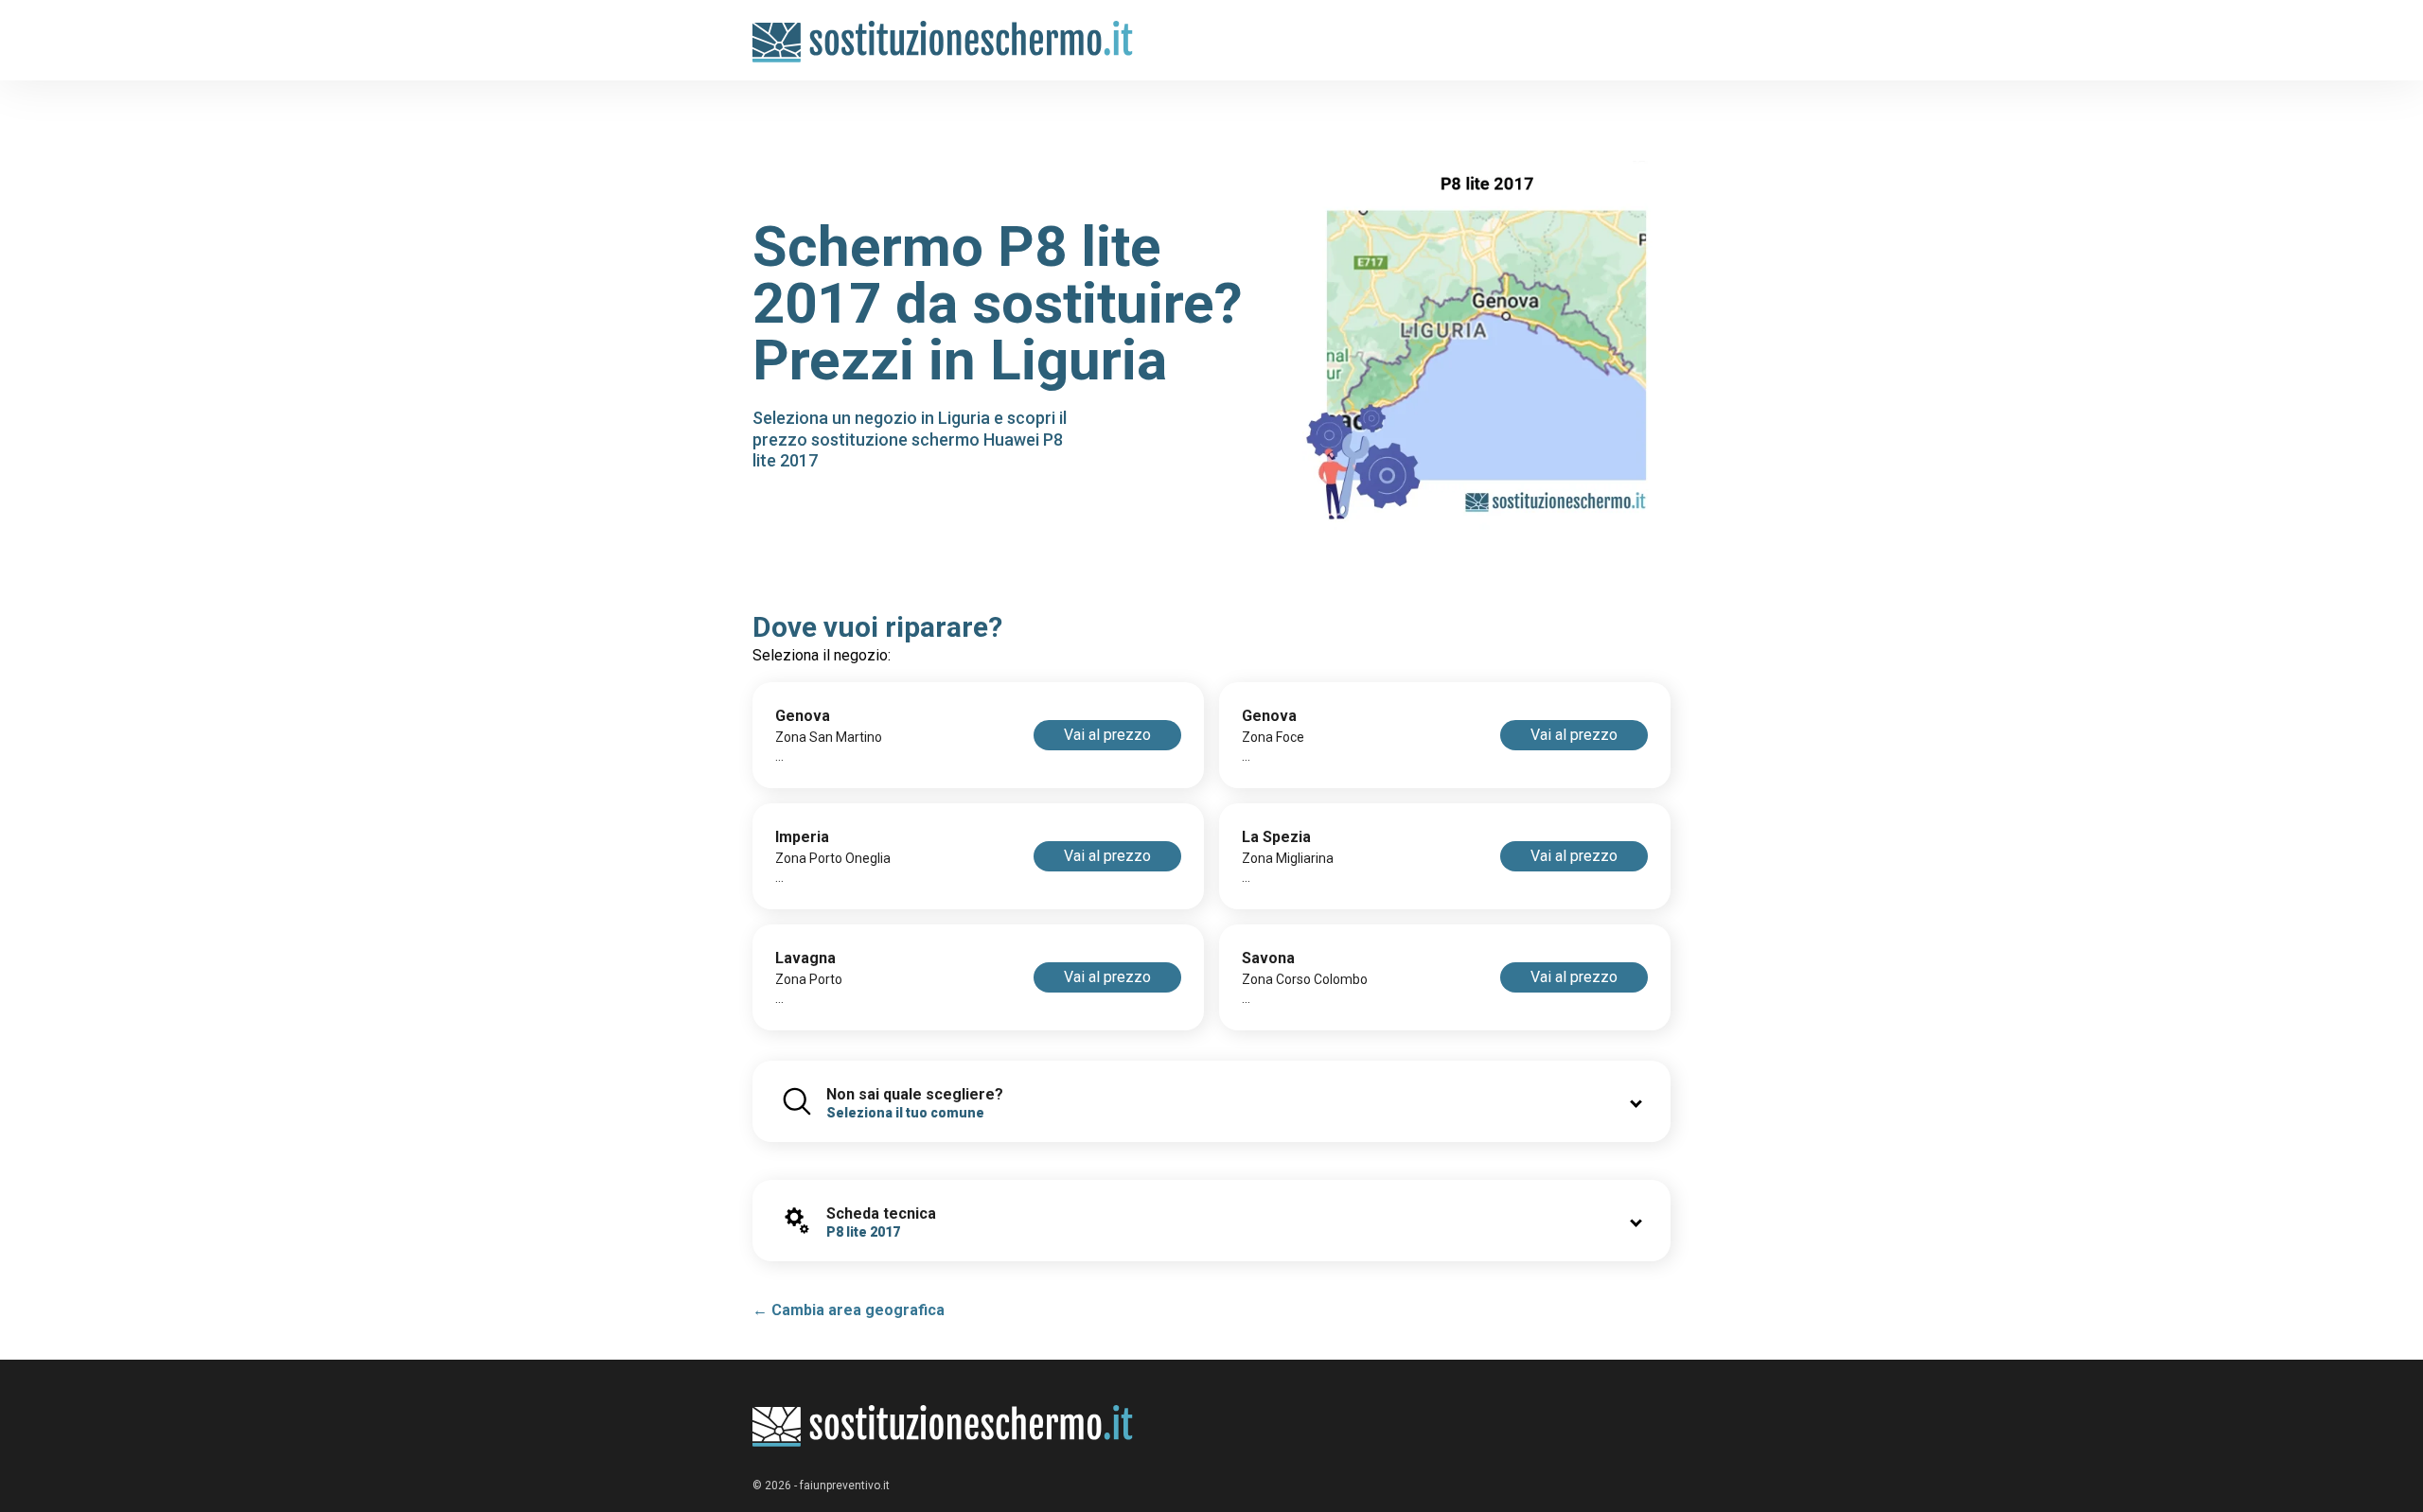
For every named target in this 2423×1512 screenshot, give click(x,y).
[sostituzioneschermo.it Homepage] (943, 1426)
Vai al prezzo (1107, 735)
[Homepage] (943, 31)
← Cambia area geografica (849, 1310)
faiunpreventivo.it (845, 1486)
